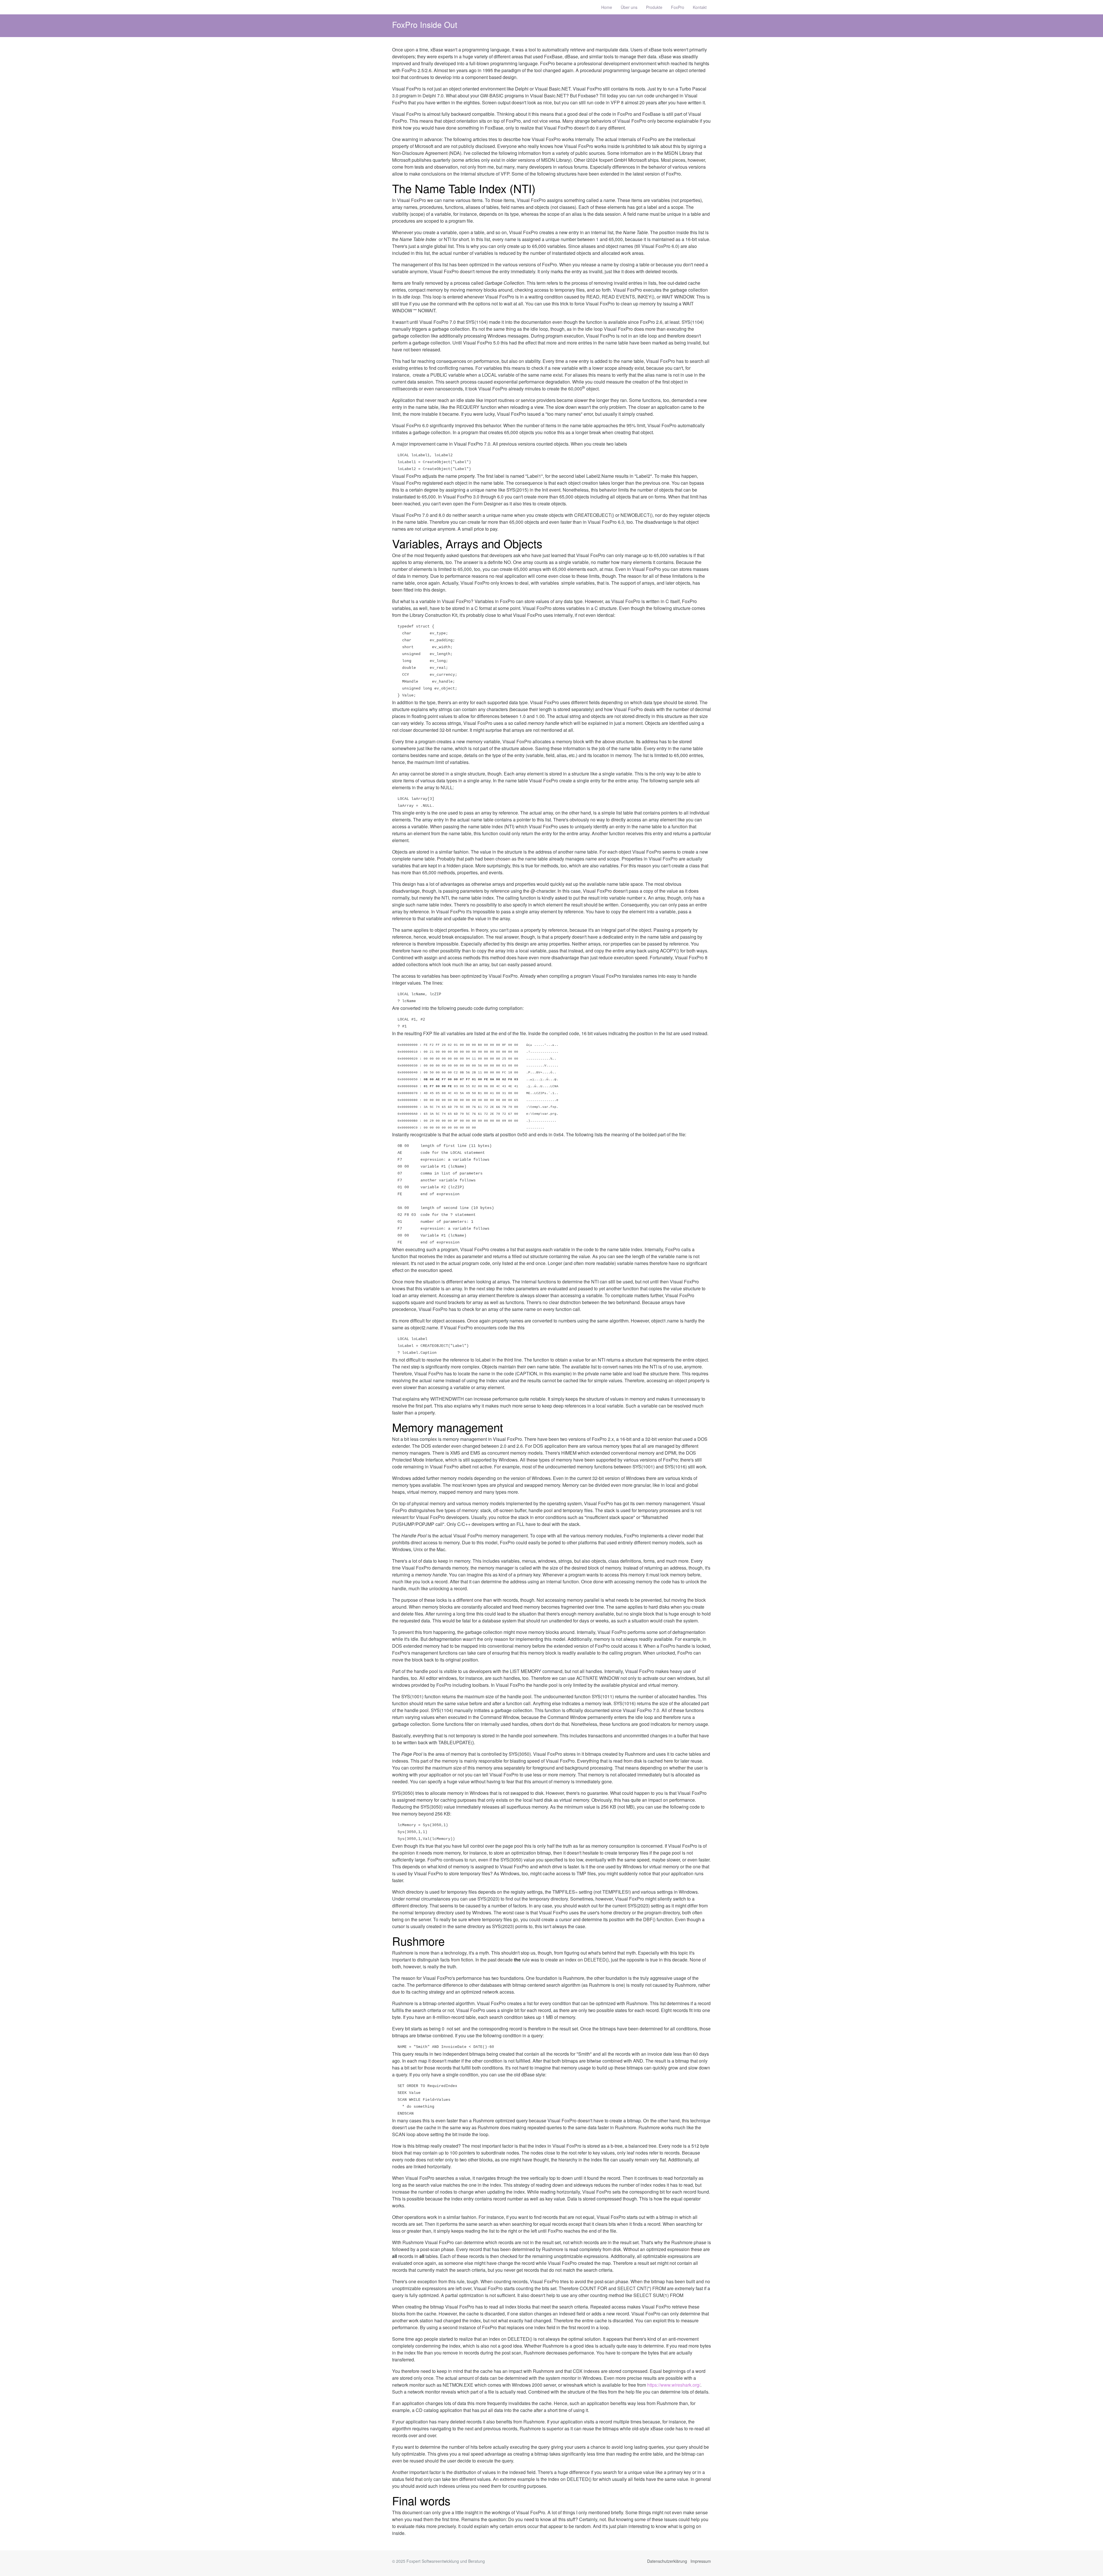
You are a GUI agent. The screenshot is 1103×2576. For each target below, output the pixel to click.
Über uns (629, 7)
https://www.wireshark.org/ (674, 2385)
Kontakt (700, 7)
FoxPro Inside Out (425, 24)
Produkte (654, 7)
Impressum (701, 2561)
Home (607, 7)
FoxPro (678, 7)
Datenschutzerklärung (667, 2561)
